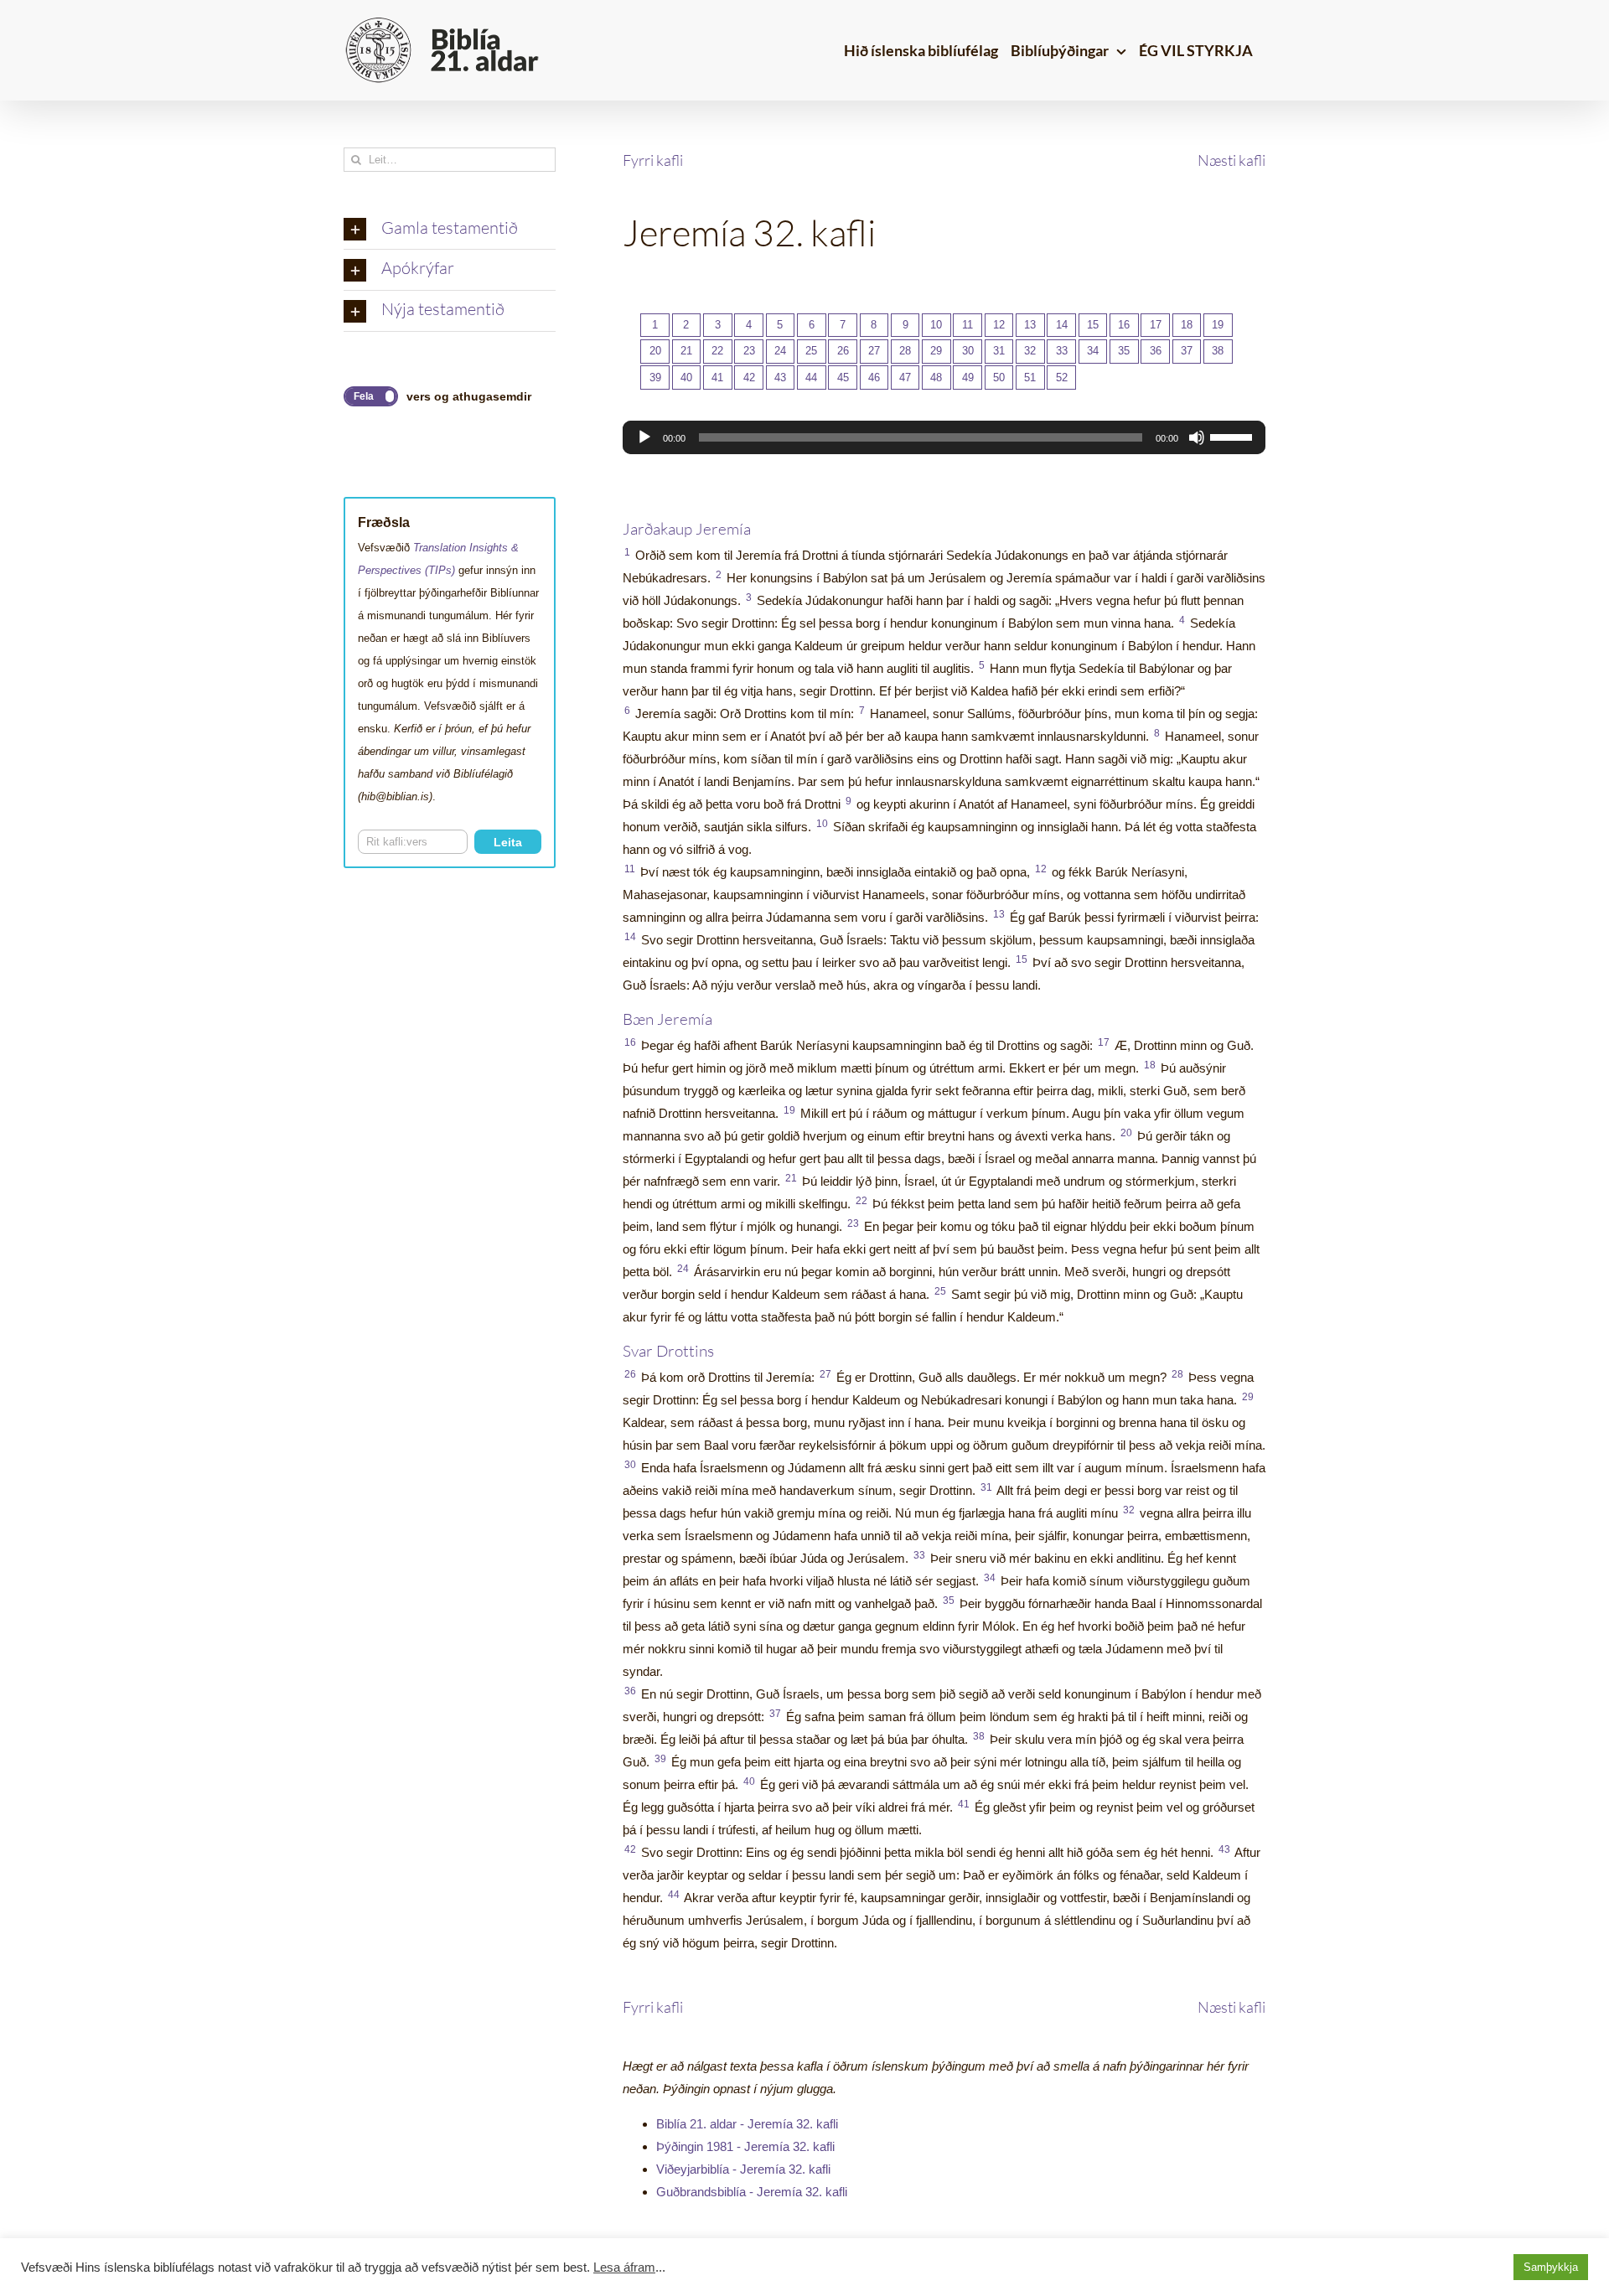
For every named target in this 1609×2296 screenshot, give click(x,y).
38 (1218, 351)
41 (717, 377)
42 (749, 377)
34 (1093, 351)
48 (936, 377)
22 (717, 351)
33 (1062, 351)
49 (968, 377)
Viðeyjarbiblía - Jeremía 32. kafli (743, 2169)
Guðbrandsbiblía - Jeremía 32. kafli (752, 2192)
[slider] (1234, 436)
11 (967, 325)
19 (1218, 325)
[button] (450, 230)
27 (874, 351)
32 (1030, 351)
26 (843, 351)
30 (968, 351)
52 (1062, 377)
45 (843, 377)
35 (1124, 351)
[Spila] (644, 437)
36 (1156, 351)
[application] (944, 437)
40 (686, 377)
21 (686, 351)
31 (999, 351)
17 (1156, 325)
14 (1062, 325)
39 (655, 377)
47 (905, 377)
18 (1187, 325)
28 (905, 351)
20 (655, 351)
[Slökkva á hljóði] (1197, 437)
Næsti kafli (1231, 160)
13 (1030, 325)
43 (780, 377)
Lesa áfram (624, 2268)
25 (811, 351)
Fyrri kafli (653, 160)
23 (749, 351)
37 (1187, 351)
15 (1093, 325)
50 (999, 377)
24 (780, 351)
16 (1124, 325)
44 (811, 377)
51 (1030, 377)
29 (936, 351)
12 (999, 325)
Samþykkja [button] (1551, 2267)
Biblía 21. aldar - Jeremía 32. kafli (747, 2124)
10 (936, 325)
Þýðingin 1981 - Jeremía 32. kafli (745, 2146)
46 (874, 377)
